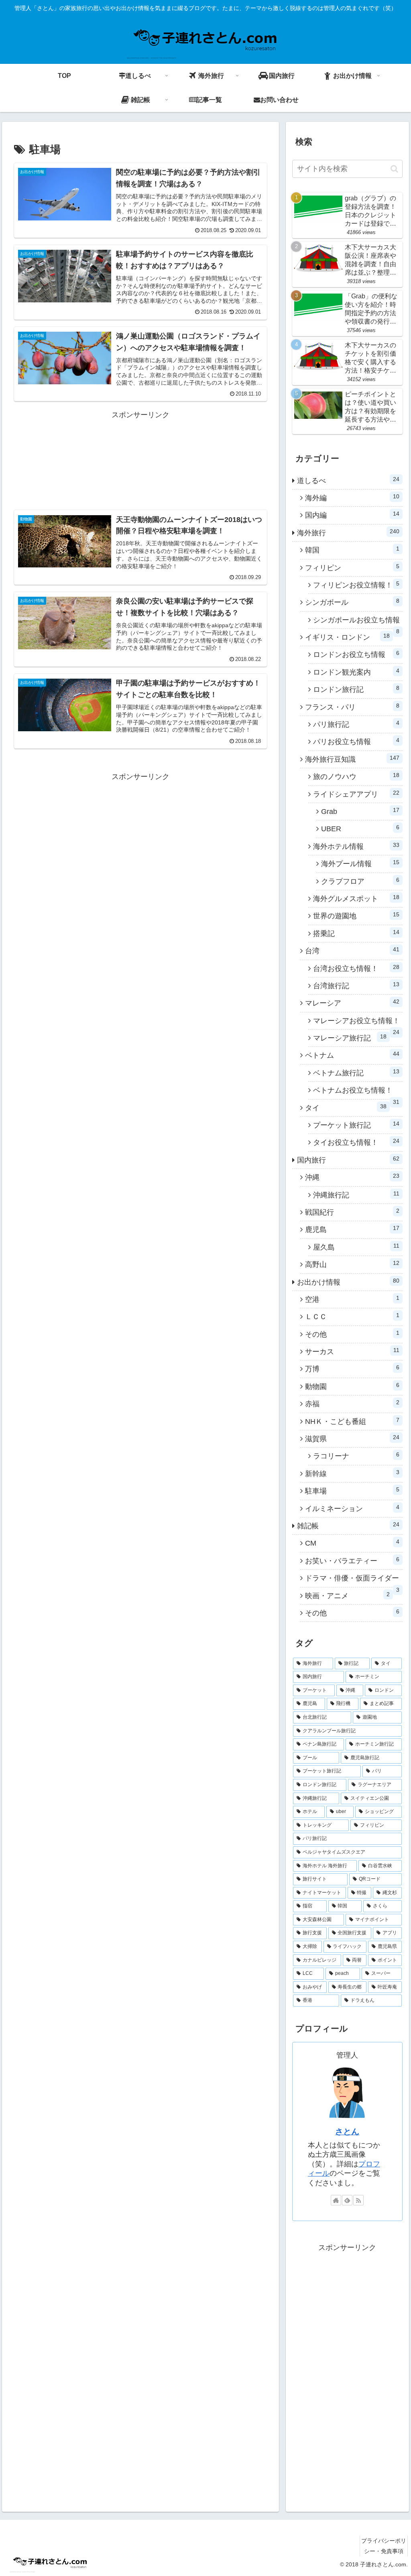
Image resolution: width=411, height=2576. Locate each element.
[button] (394, 169)
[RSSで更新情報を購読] (358, 2200)
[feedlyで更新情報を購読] (347, 2200)
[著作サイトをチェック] (336, 2200)
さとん (347, 2131)
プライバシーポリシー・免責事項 (384, 2546)
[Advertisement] (140, 452)
